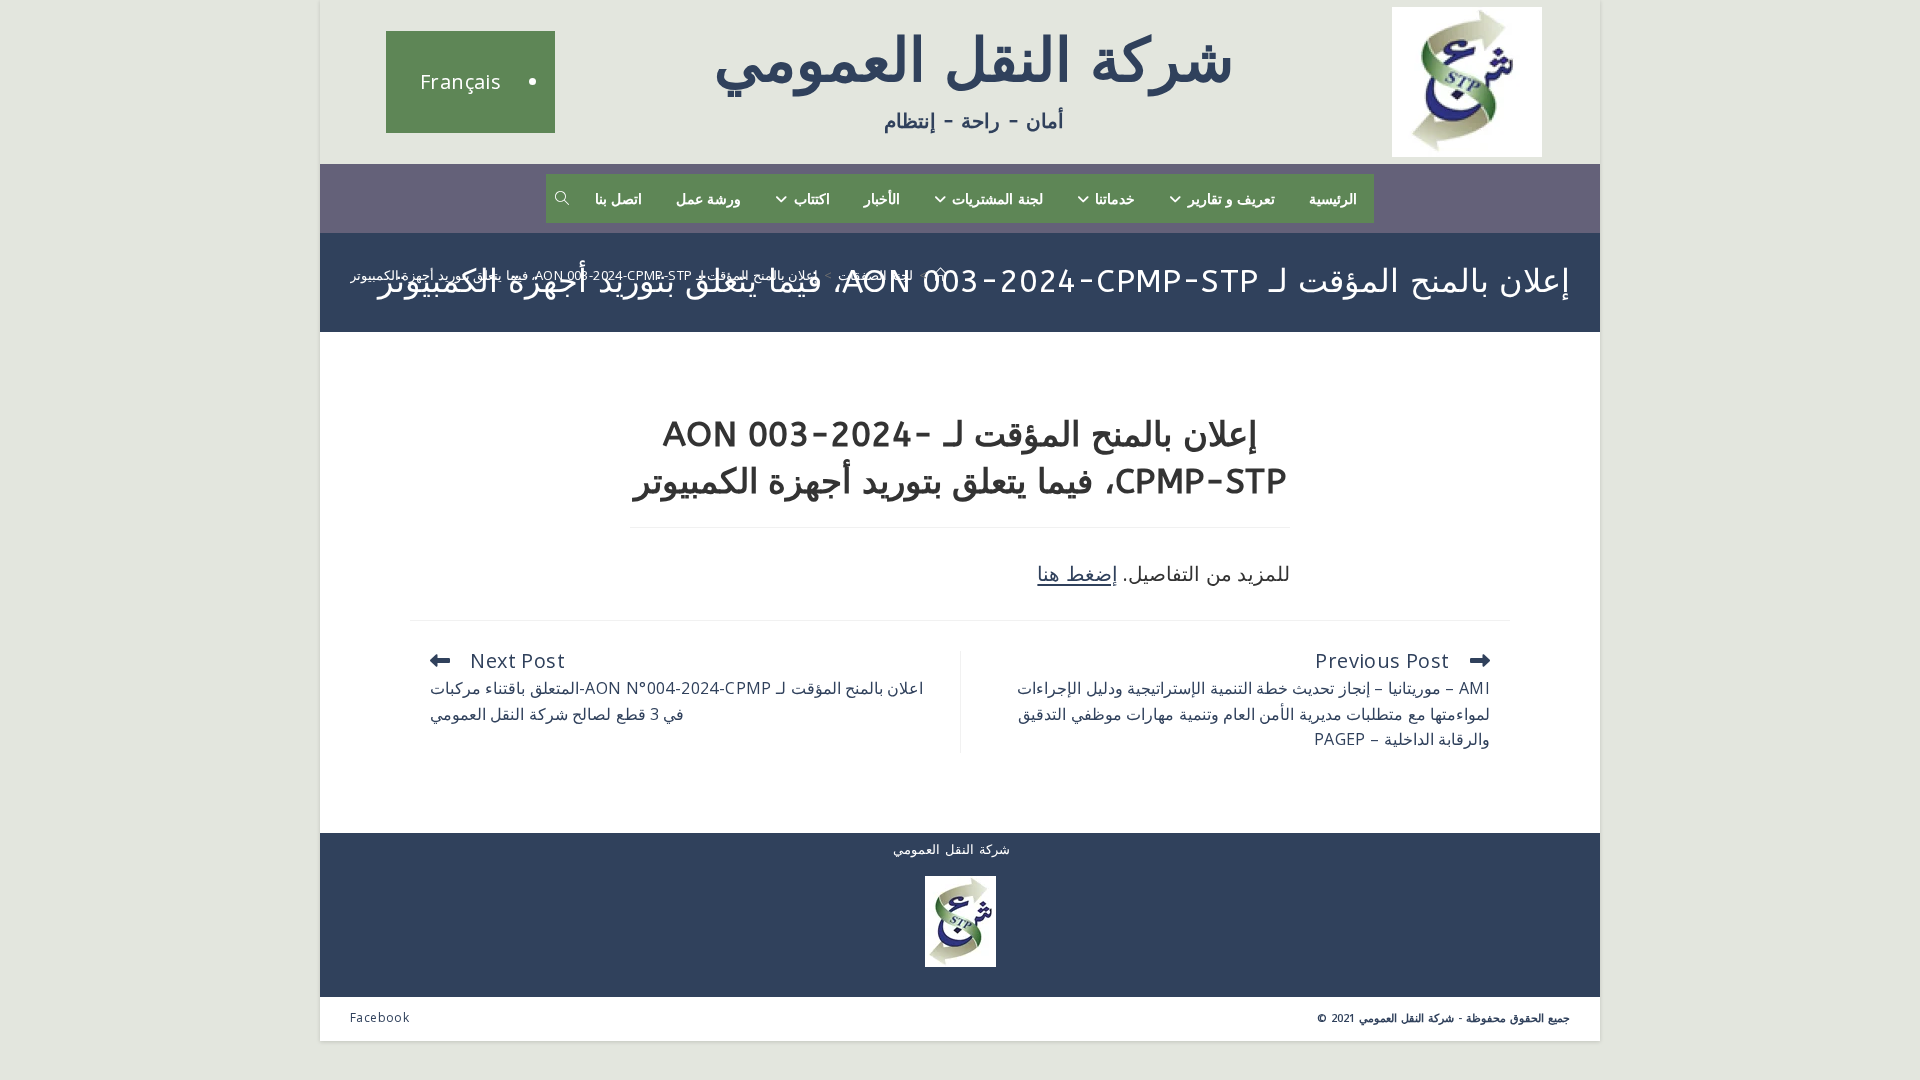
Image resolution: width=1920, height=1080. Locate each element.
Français (460, 81)
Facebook (379, 1017)
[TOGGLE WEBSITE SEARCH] (562, 198)
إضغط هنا (1077, 573)
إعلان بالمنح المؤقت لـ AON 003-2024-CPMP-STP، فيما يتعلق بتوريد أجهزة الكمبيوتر (584, 275)
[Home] (940, 275)
